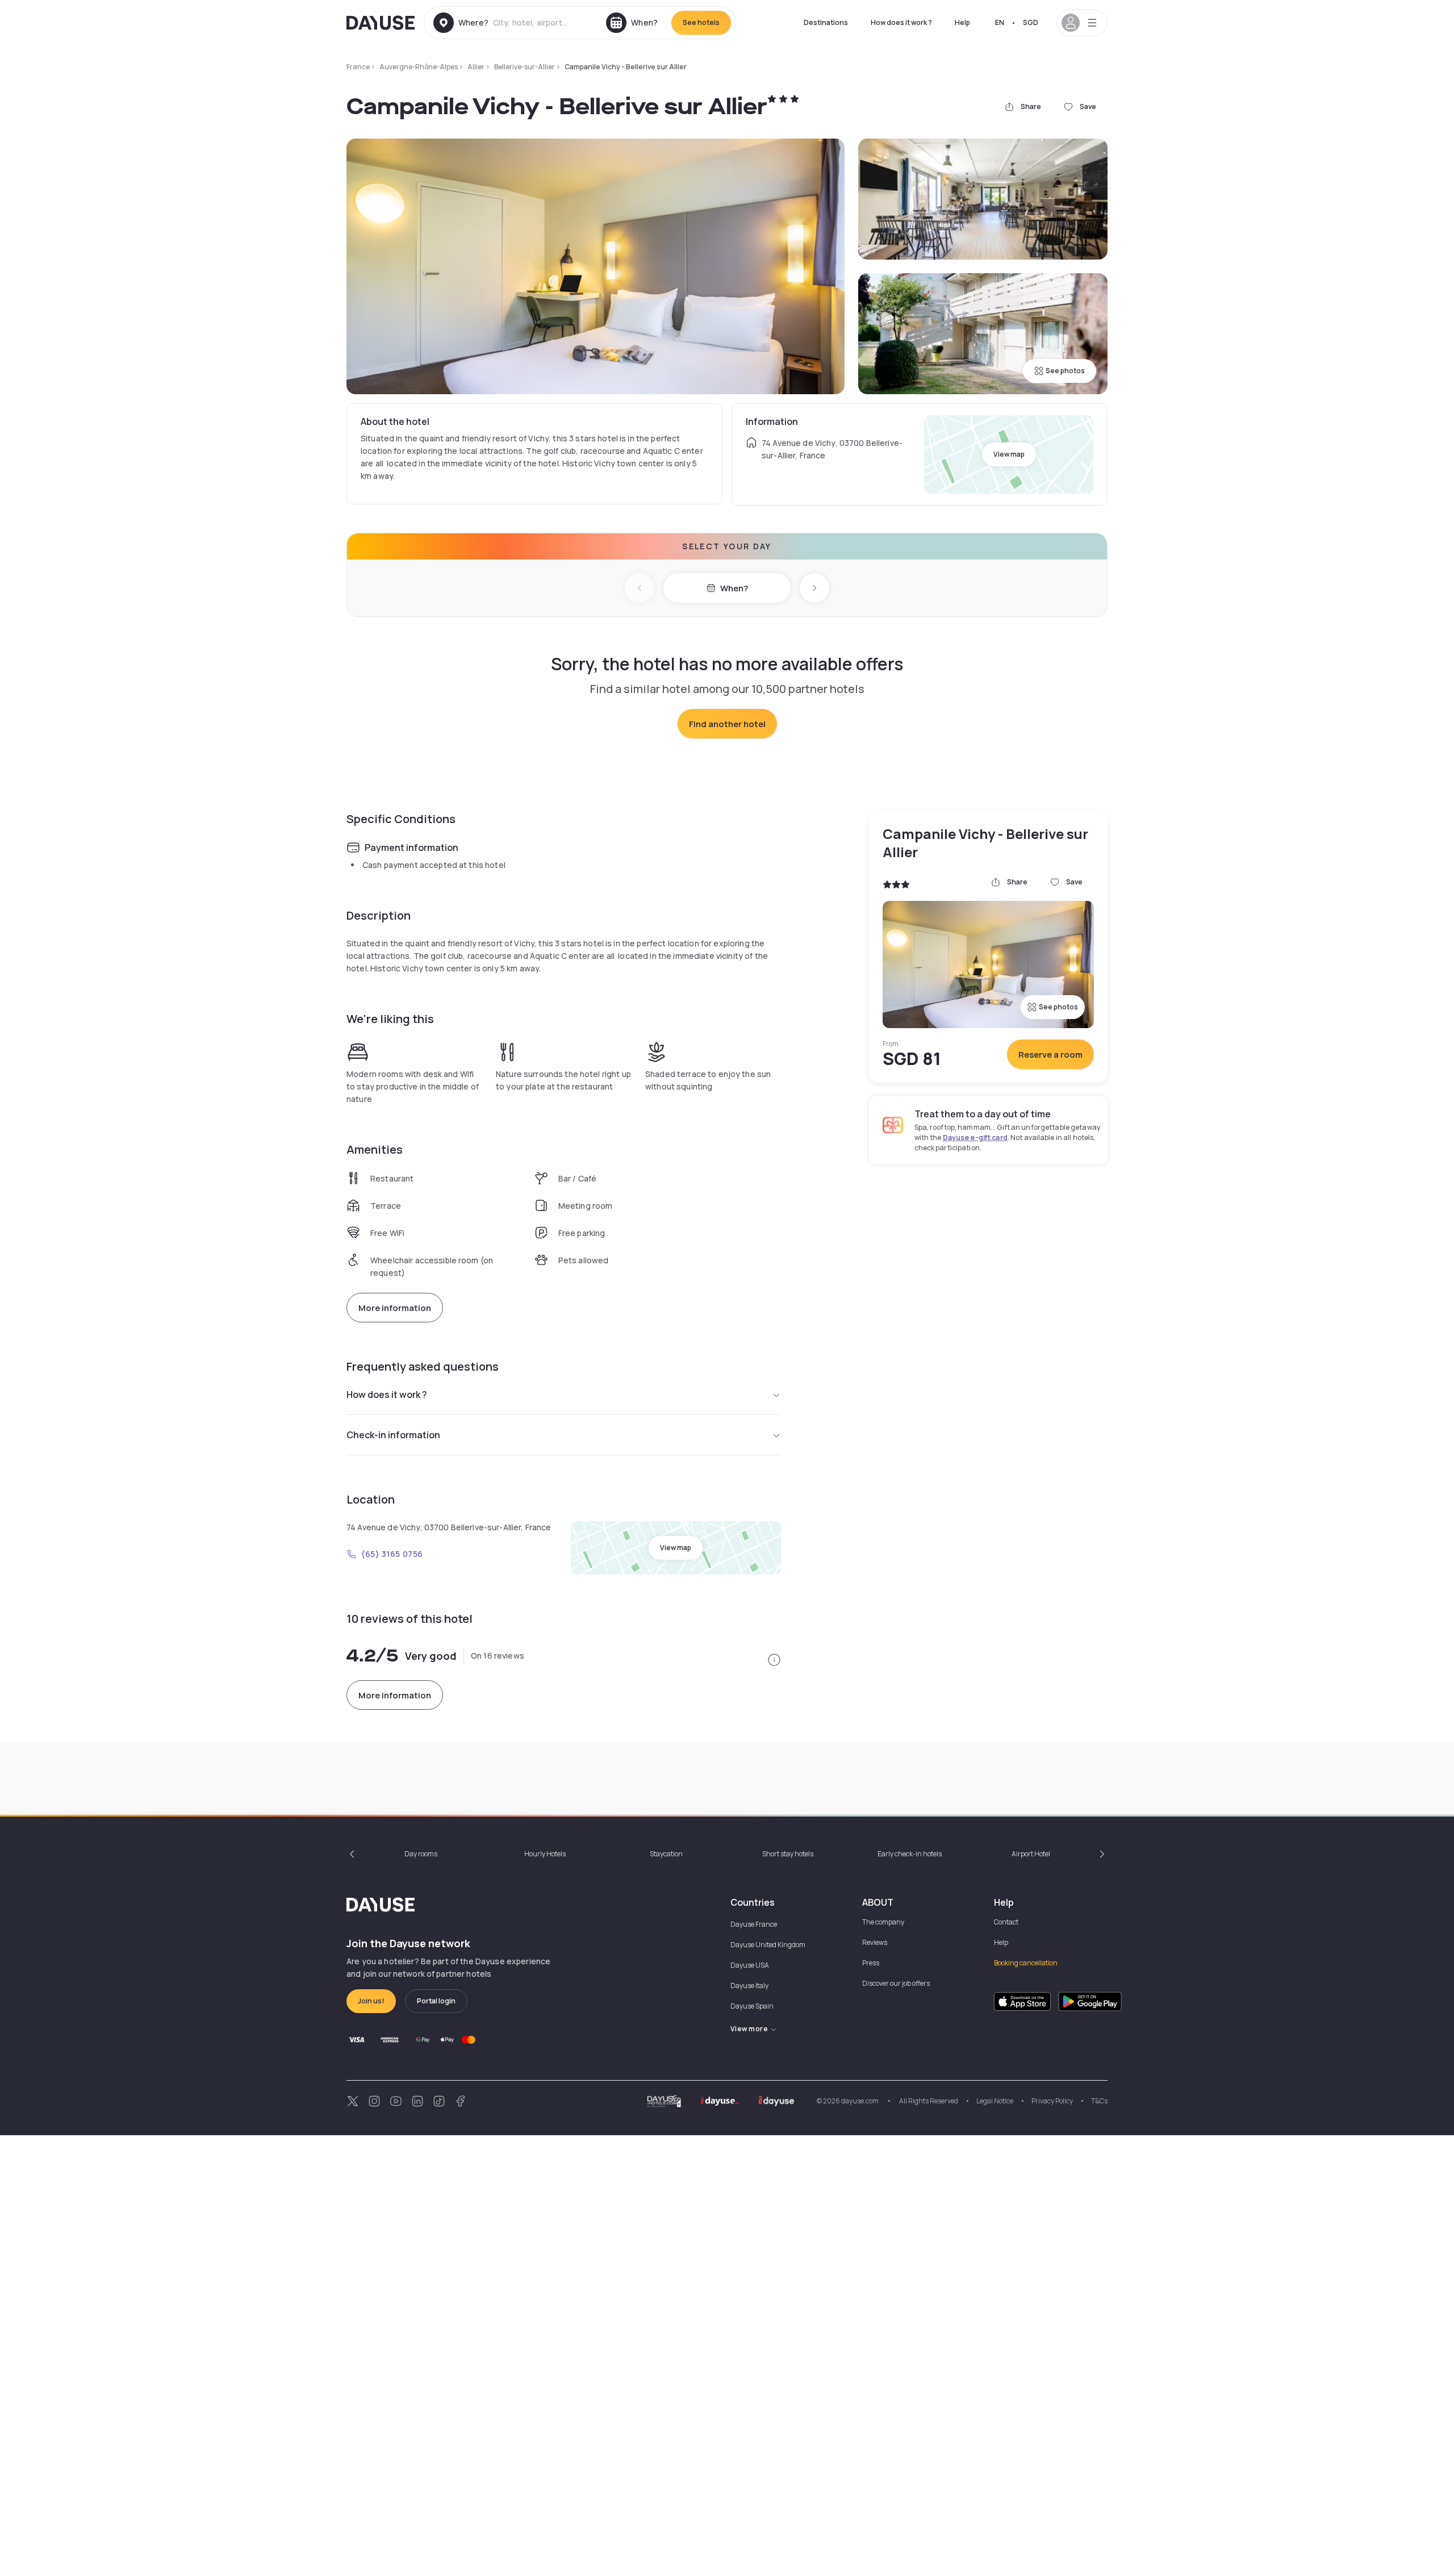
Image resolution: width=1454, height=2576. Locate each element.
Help (962, 22)
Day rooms (421, 1854)
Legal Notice (995, 2101)
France (358, 67)
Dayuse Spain (752, 2006)
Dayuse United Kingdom (768, 1945)
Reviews (875, 1942)
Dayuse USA (750, 1965)
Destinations (826, 22)
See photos (1065, 371)
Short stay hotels (788, 1854)
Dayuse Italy (749, 1986)
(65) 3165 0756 (392, 1554)
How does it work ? (901, 22)
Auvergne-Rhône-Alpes (419, 67)
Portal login (436, 2001)
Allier (476, 67)
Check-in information (393, 1435)
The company (883, 1922)
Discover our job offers (896, 1983)
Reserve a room (1050, 1055)
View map (1009, 454)
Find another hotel (727, 724)
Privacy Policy (1052, 2101)
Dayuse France (754, 1924)
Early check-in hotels (910, 1854)
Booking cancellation (1026, 1963)
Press (871, 1963)
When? (734, 588)
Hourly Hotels (545, 1854)
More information (395, 1308)
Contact (1006, 1922)
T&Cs (1099, 2101)
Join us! (371, 2001)
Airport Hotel (1031, 1854)
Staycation (666, 1854)
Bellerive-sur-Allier (525, 67)
